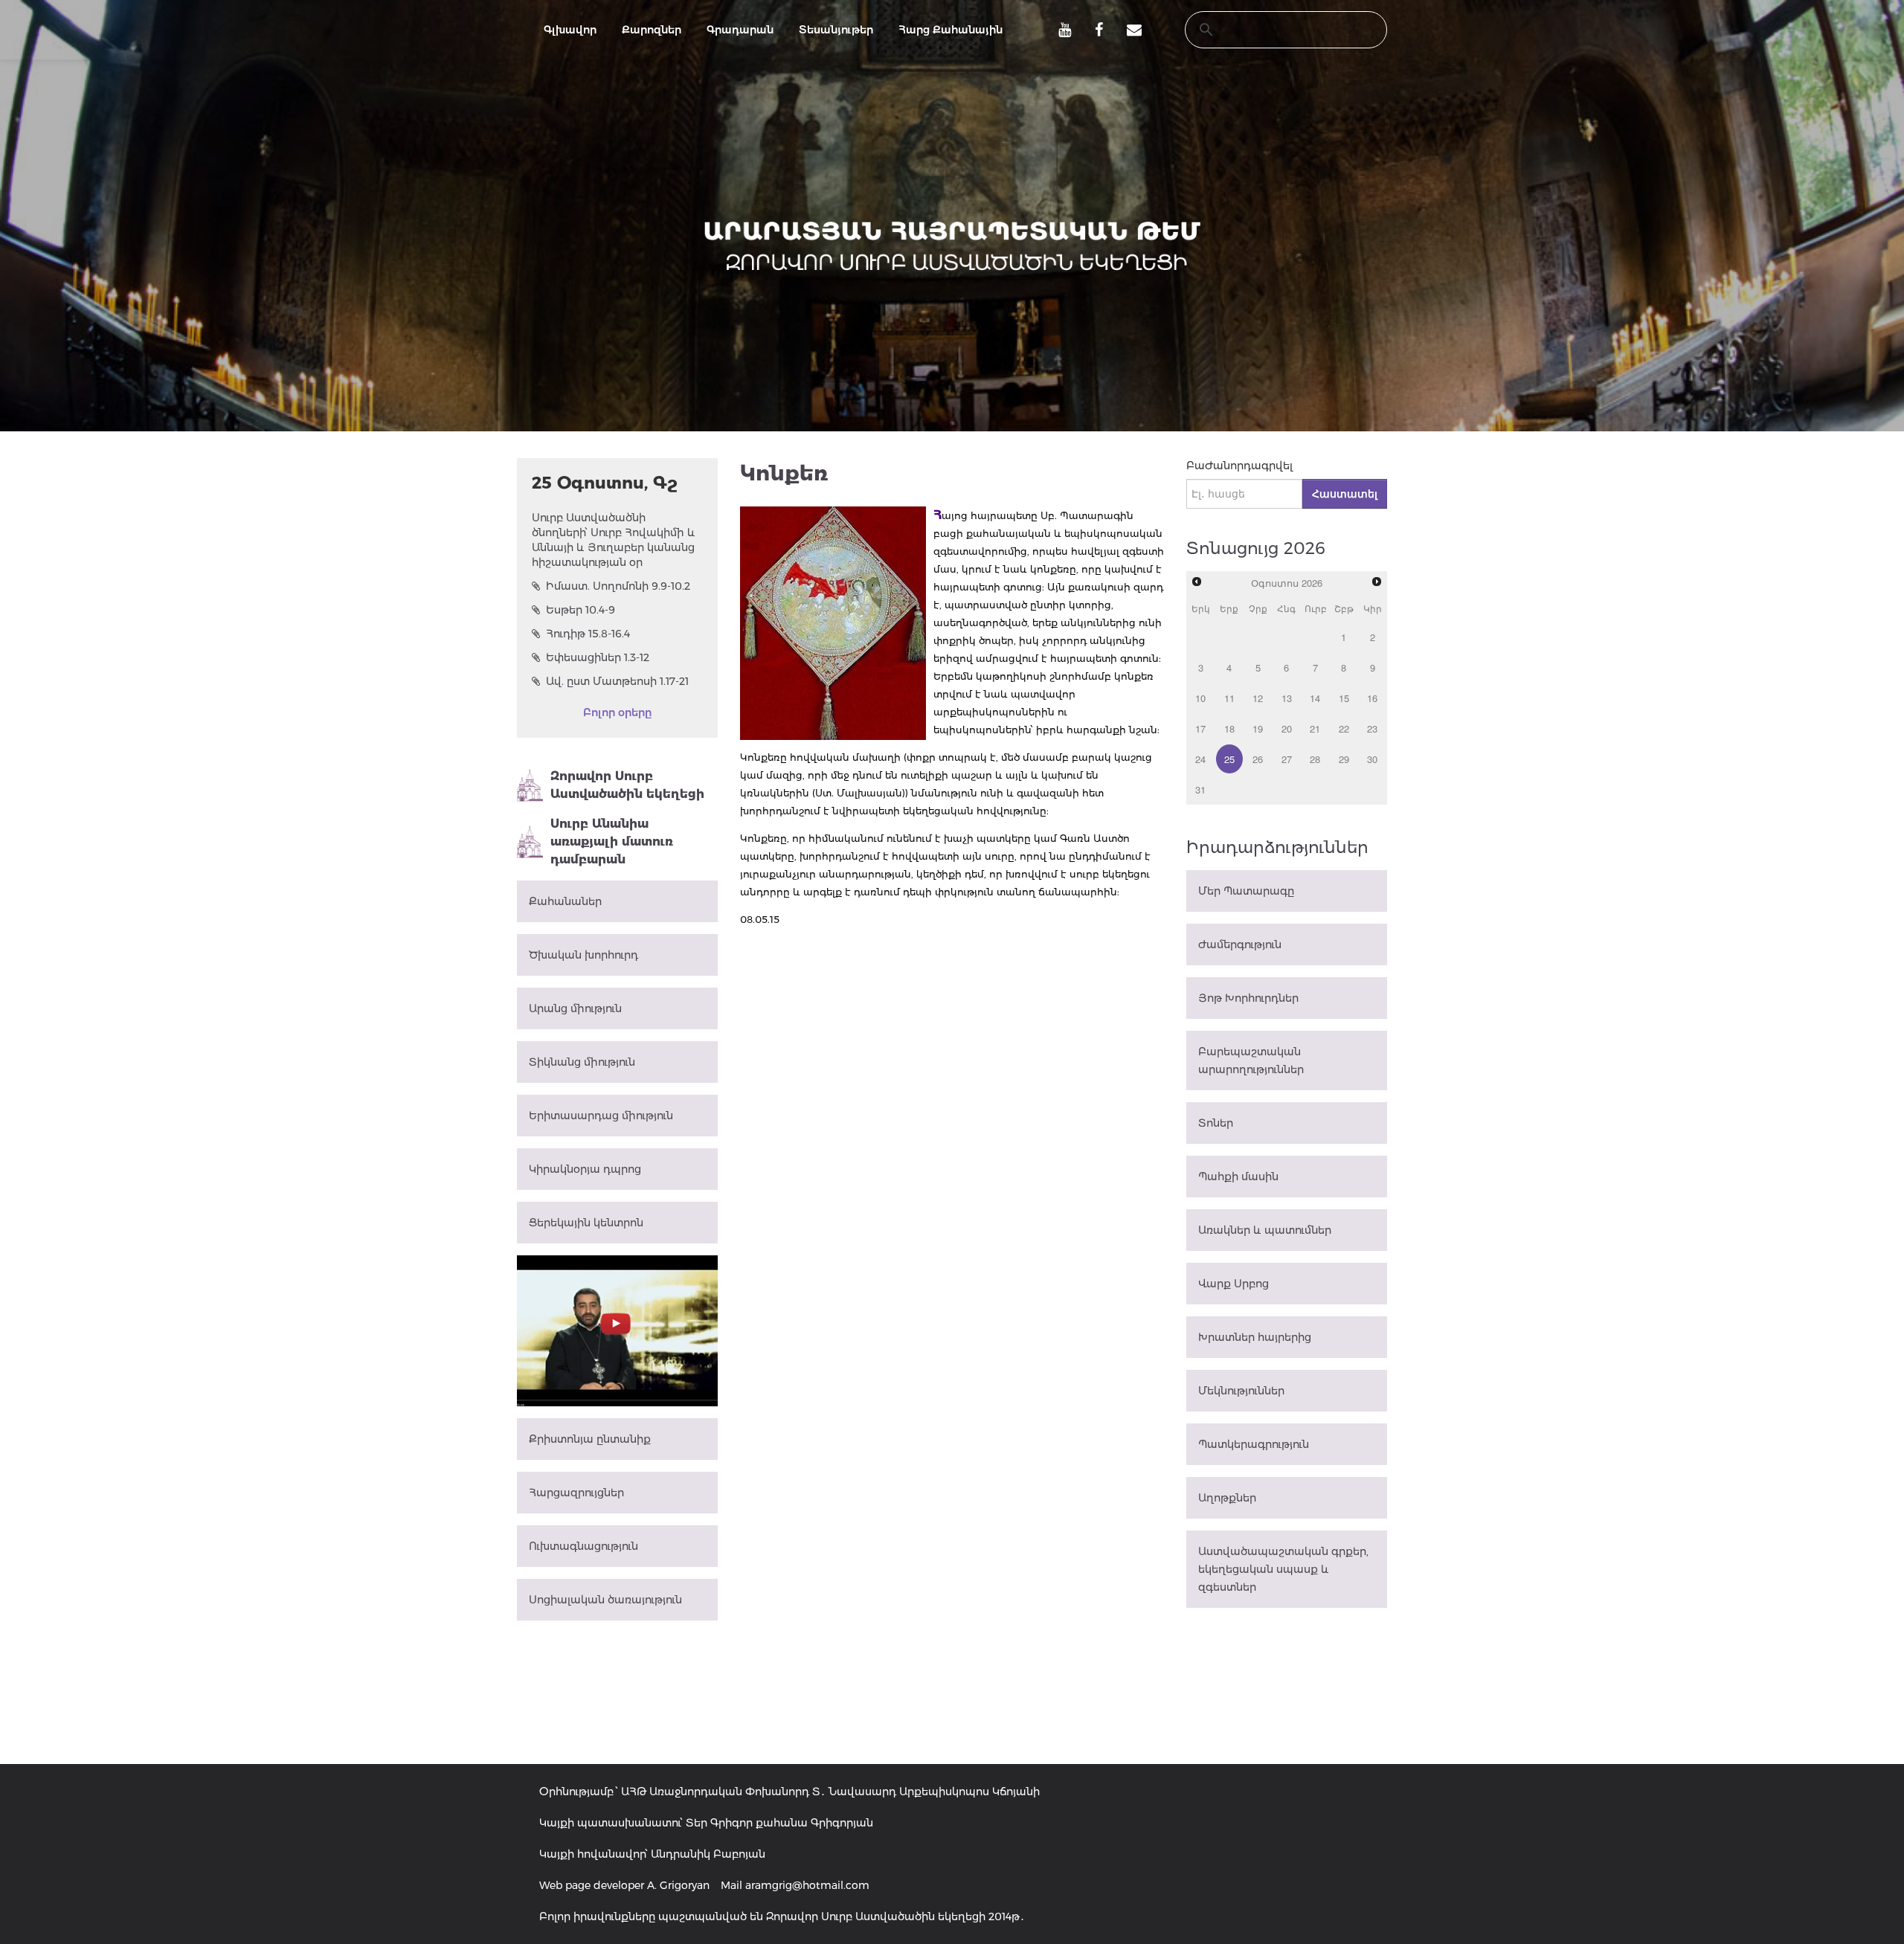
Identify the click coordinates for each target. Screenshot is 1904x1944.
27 (1287, 759)
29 (1344, 759)
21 (1315, 728)
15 (1344, 698)
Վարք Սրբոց (1234, 1284)
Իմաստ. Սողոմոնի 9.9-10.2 (618, 586)
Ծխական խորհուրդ (583, 955)
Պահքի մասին (1238, 1177)
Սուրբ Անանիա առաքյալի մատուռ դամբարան (612, 841)
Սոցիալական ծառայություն (605, 1600)
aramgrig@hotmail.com (807, 1885)
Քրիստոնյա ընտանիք (590, 1439)
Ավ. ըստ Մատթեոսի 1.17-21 (617, 681)
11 (1229, 698)
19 (1258, 728)
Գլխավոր (570, 30)
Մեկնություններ (1241, 1391)
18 (1229, 728)
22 (1344, 728)
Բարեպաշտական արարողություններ (1251, 1060)
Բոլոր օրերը (617, 712)
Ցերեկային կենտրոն (586, 1223)
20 (1287, 728)
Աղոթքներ (1227, 1498)
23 (1372, 728)
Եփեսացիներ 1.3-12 (598, 657)
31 (1200, 789)
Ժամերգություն (1240, 944)
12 (1258, 698)
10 (1200, 698)
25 (1229, 759)
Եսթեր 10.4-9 (580, 610)
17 (1200, 728)
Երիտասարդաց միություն (601, 1116)
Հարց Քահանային (951, 30)
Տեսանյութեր (836, 30)
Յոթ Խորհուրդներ (1248, 998)
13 (1287, 698)
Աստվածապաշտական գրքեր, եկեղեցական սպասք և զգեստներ (1283, 1569)
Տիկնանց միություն (582, 1062)
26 (1258, 759)
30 (1372, 759)
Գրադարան (740, 30)
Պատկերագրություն (1254, 1444)
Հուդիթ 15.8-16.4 (588, 634)
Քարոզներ (652, 30)
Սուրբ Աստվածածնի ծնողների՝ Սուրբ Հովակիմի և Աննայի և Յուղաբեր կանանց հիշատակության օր (614, 540)
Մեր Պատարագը (1246, 891)
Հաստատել (1345, 494)
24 (1200, 759)
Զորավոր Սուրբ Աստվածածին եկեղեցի (627, 785)
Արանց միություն (575, 1008)
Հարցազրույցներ (576, 1493)
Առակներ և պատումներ (1265, 1230)
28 (1315, 759)
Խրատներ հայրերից (1255, 1337)
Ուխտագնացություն (583, 1546)
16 (1372, 698)
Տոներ (1216, 1123)
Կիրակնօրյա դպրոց (585, 1169)
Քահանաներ (565, 901)
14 (1315, 698)
